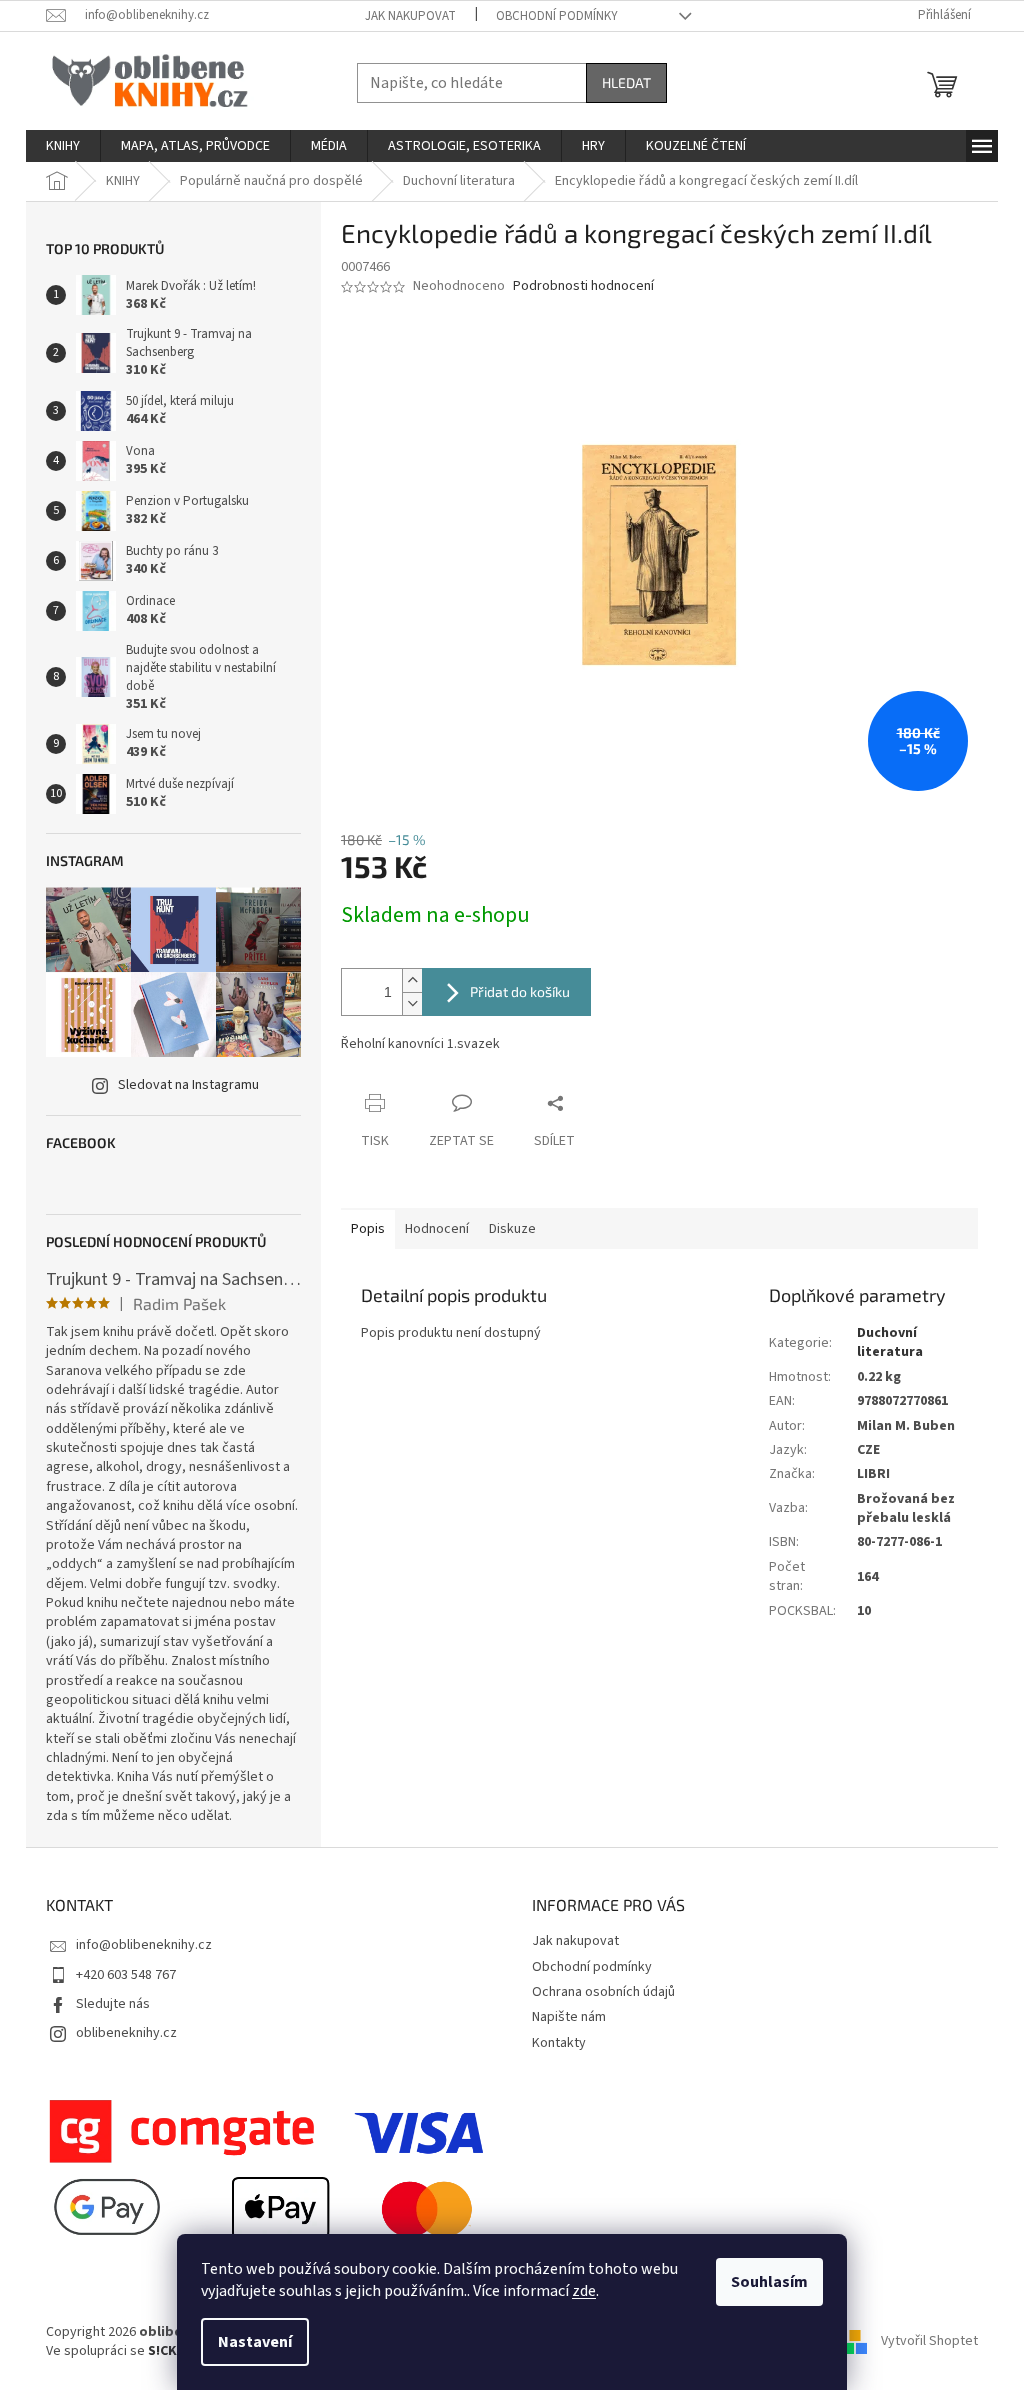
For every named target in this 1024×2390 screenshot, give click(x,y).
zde (584, 2291)
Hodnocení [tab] (437, 1229)
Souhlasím (769, 2282)
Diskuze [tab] (512, 1229)
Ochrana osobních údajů (603, 1992)
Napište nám (569, 2017)
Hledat (626, 82)
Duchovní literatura (890, 1342)
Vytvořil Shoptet (929, 2342)
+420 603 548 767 (126, 1975)
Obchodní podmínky (557, 16)
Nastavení (255, 2342)
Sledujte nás (113, 2004)
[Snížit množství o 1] (412, 1003)
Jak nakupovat (410, 16)
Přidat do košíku (520, 991)
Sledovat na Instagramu (188, 1085)
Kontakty (559, 2043)
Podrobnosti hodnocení (583, 286)
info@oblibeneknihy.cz (144, 1945)
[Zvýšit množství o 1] (412, 980)
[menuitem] (63, 146)
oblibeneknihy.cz (126, 2033)
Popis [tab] (368, 1229)
